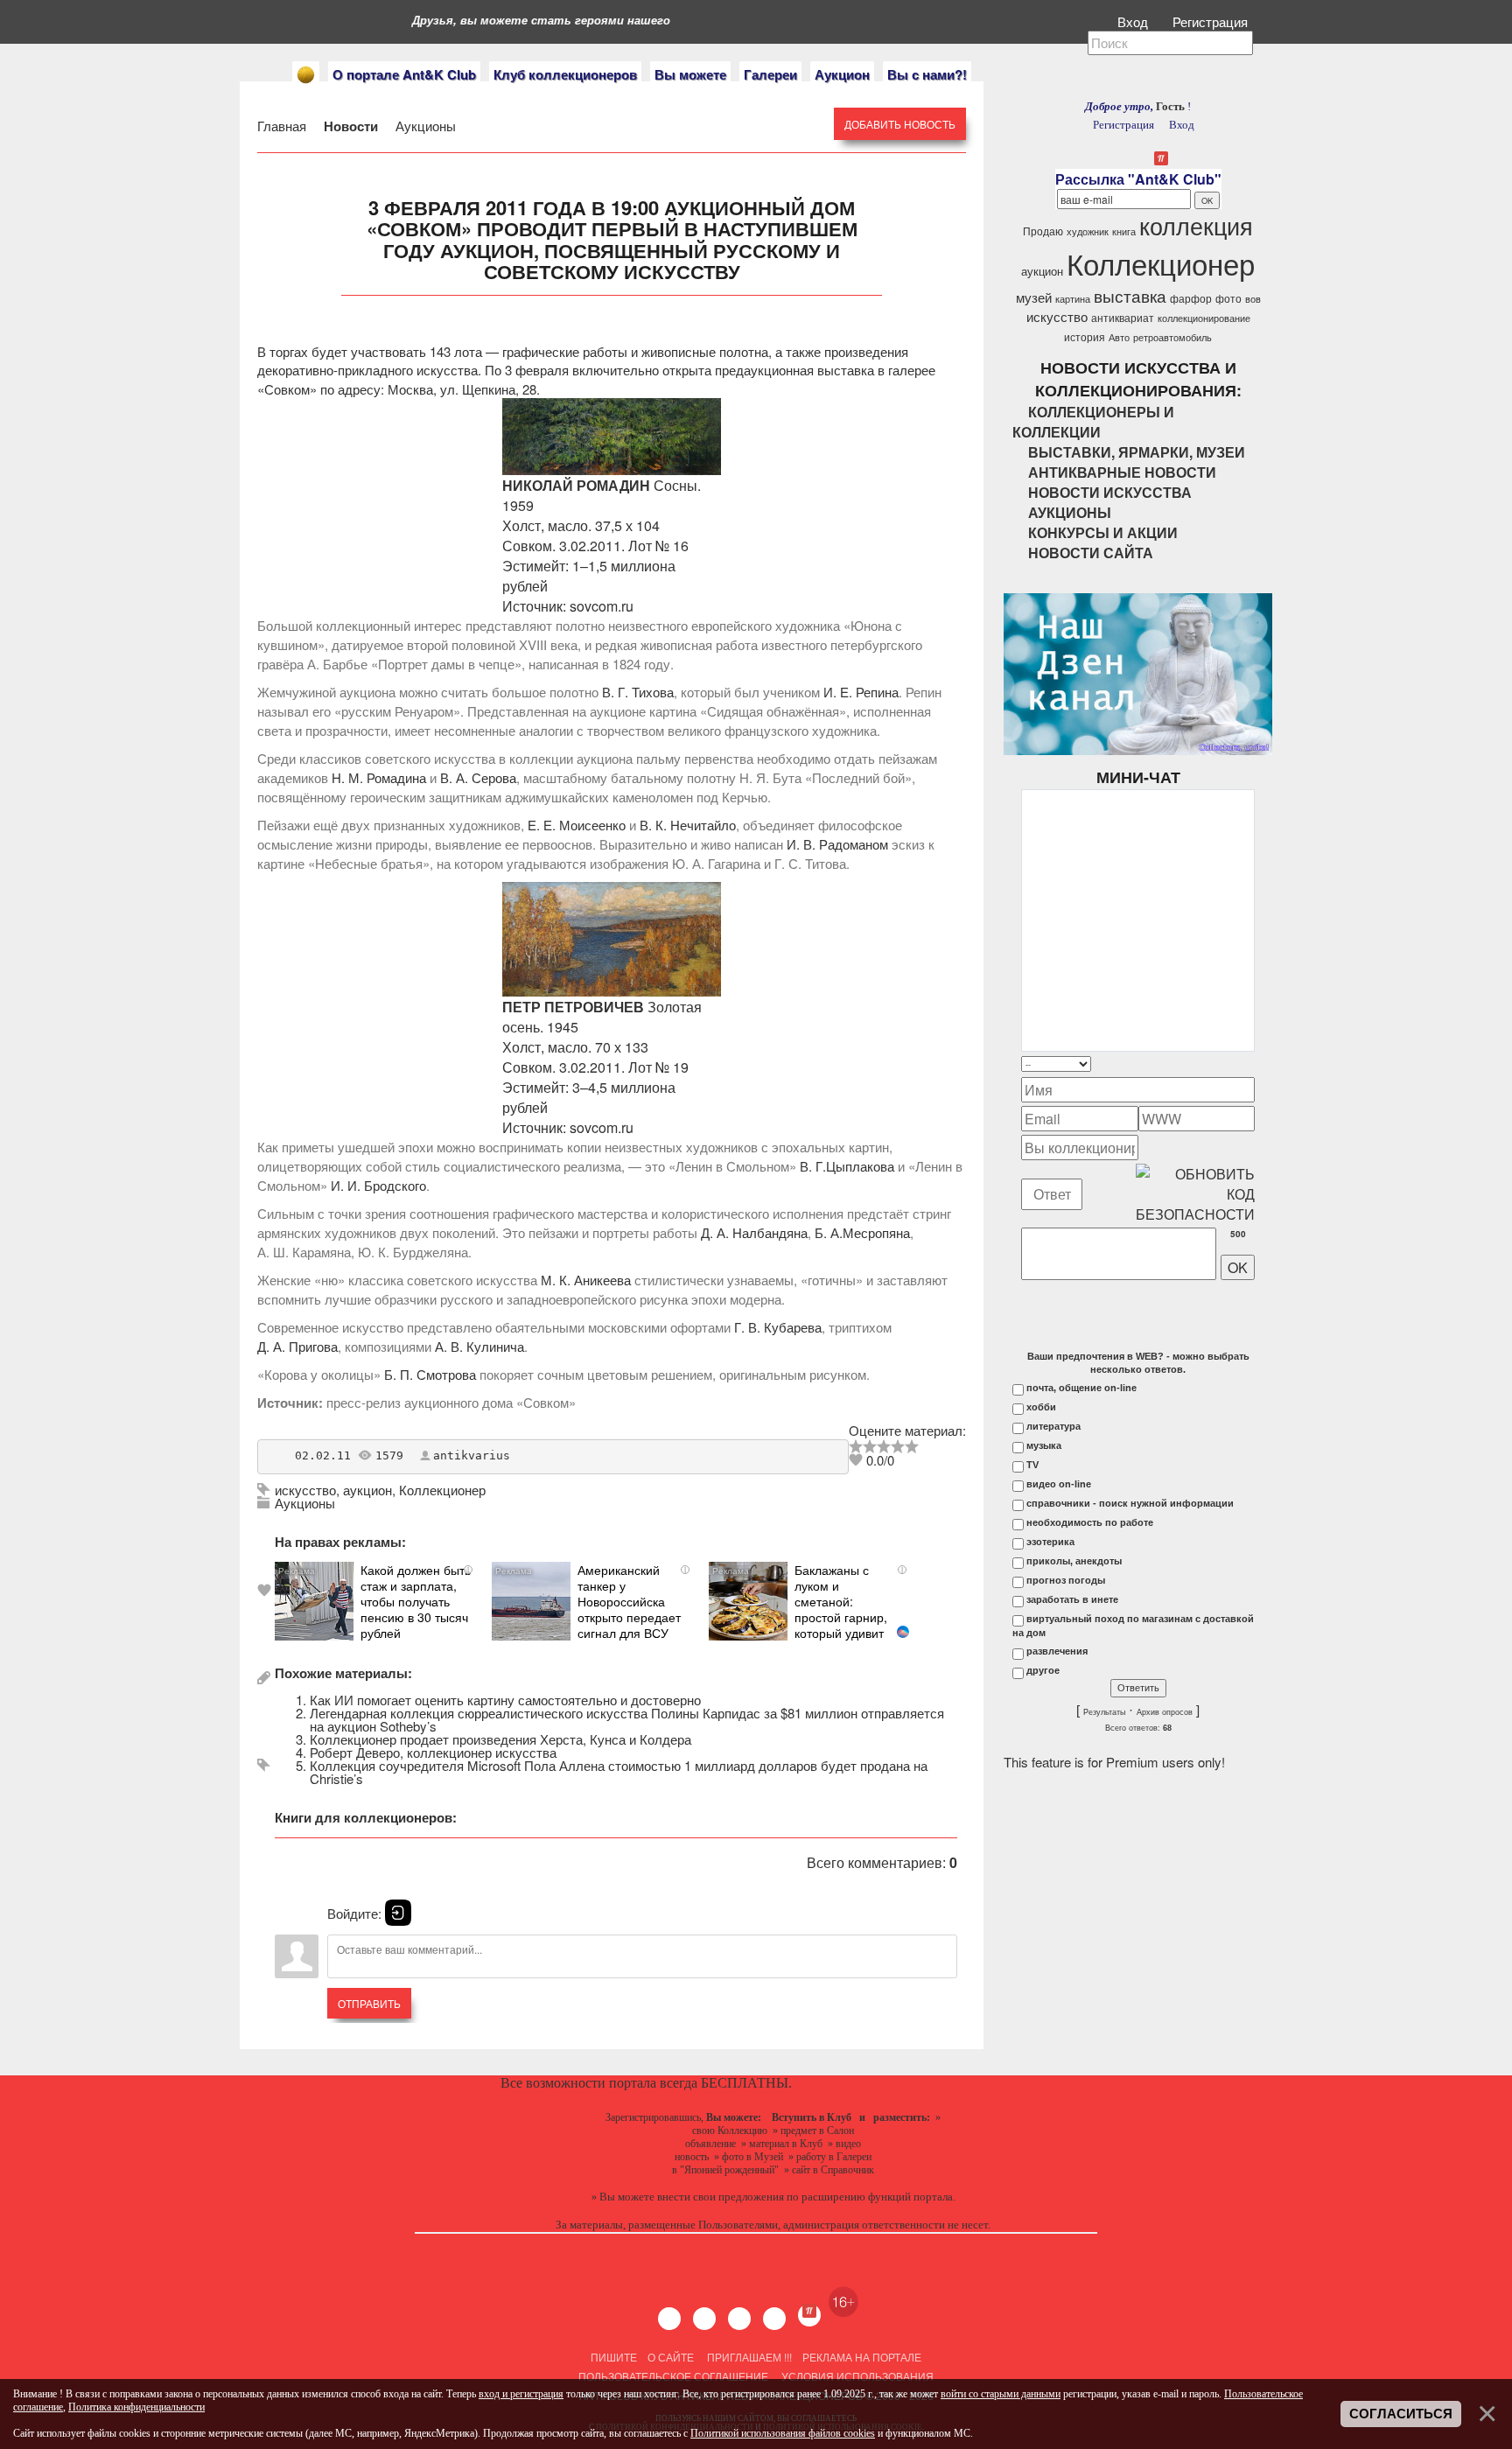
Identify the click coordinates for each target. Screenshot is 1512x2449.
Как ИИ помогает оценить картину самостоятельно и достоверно (505, 1700)
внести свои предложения (721, 2197)
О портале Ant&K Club (404, 74)
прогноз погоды (1066, 1580)
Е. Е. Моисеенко (577, 825)
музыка (1044, 1445)
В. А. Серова (478, 777)
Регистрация (1212, 21)
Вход (1134, 21)
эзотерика (1050, 1542)
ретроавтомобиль (1172, 337)
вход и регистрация (521, 2394)
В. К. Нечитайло (688, 825)
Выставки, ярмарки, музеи (1137, 452)
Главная (283, 126)
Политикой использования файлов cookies (783, 2433)
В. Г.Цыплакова (847, 1166)
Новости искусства (1110, 492)
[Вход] (398, 1913)
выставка (1130, 296)
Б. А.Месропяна (862, 1232)
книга (1124, 231)
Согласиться (1401, 2414)
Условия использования (856, 2376)
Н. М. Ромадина (379, 777)
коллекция (1196, 225)
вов (1253, 299)
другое (1043, 1670)
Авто (1119, 337)
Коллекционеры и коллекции (1093, 422)
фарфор (1191, 298)
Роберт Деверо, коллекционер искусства (433, 1752)
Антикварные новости (1122, 472)
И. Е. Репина (861, 692)
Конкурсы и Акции (1103, 532)
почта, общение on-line (1081, 1388)
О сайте (671, 2357)
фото (1228, 298)
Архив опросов (1165, 1712)
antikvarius (472, 1455)
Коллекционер (442, 1490)
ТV (1032, 1465)
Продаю (1043, 231)
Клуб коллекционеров (565, 74)
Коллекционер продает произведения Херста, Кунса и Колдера (500, 1739)
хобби (1041, 1407)
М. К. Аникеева (586, 1280)
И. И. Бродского (378, 1185)
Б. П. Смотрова (430, 1374)
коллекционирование (1204, 318)
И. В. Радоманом (837, 844)
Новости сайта (1091, 553)
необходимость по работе (1090, 1522)
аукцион (367, 1490)
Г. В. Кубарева (778, 1327)
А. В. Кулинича (479, 1346)
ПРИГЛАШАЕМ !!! (749, 2357)
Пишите (614, 2357)
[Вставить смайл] (1249, 1064)
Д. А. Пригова (297, 1346)
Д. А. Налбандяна (754, 1232)
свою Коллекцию (730, 2131)
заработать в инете (1072, 1599)
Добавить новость (900, 124)
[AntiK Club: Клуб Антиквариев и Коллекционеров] (306, 75)
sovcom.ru (602, 606)
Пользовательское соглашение (673, 2376)
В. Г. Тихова (638, 692)
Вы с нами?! (927, 74)
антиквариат (1123, 317)
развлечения (1057, 1651)
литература (1053, 1426)
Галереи (770, 74)
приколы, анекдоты (1074, 1561)
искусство (305, 1490)
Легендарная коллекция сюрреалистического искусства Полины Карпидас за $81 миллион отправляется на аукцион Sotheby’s (627, 1719)
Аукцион (842, 74)
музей (1034, 297)
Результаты (1104, 1712)
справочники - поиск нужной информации (1130, 1503)
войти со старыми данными (1001, 2394)
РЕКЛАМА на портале (862, 2357)
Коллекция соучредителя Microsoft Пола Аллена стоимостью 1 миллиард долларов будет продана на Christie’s (619, 1772)
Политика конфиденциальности (136, 2407)
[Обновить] (1232, 1064)
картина (1073, 299)
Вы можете (690, 74)
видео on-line (1059, 1484)
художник (1088, 231)
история (1085, 336)
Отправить (369, 2003)
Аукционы (424, 126)
